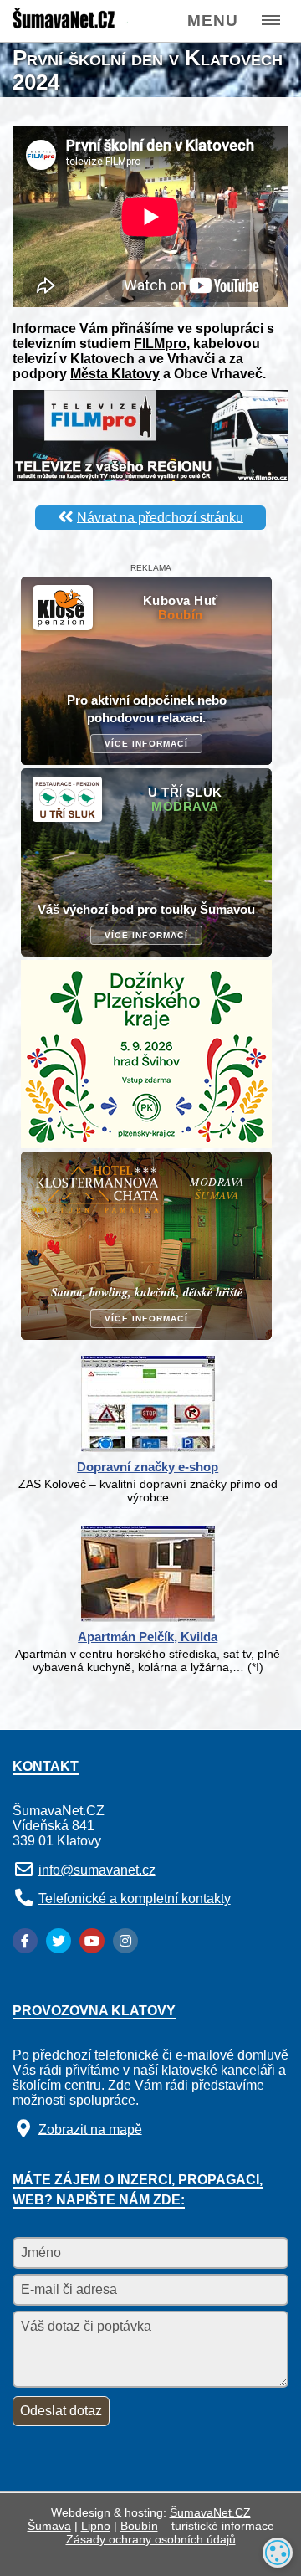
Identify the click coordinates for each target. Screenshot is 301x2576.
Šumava (49, 2526)
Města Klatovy (115, 374)
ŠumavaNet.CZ (210, 2512)
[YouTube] (92, 1941)
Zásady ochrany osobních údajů (151, 2539)
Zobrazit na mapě (90, 2129)
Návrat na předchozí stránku (160, 517)
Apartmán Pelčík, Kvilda (148, 1637)
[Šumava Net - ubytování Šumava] (69, 26)
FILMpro (160, 344)
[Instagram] (125, 1941)
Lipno (96, 2526)
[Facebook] (25, 1941)
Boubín (139, 2526)
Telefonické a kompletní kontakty (135, 1899)
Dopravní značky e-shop (148, 1467)
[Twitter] (59, 1941)
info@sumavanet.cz (97, 1869)
